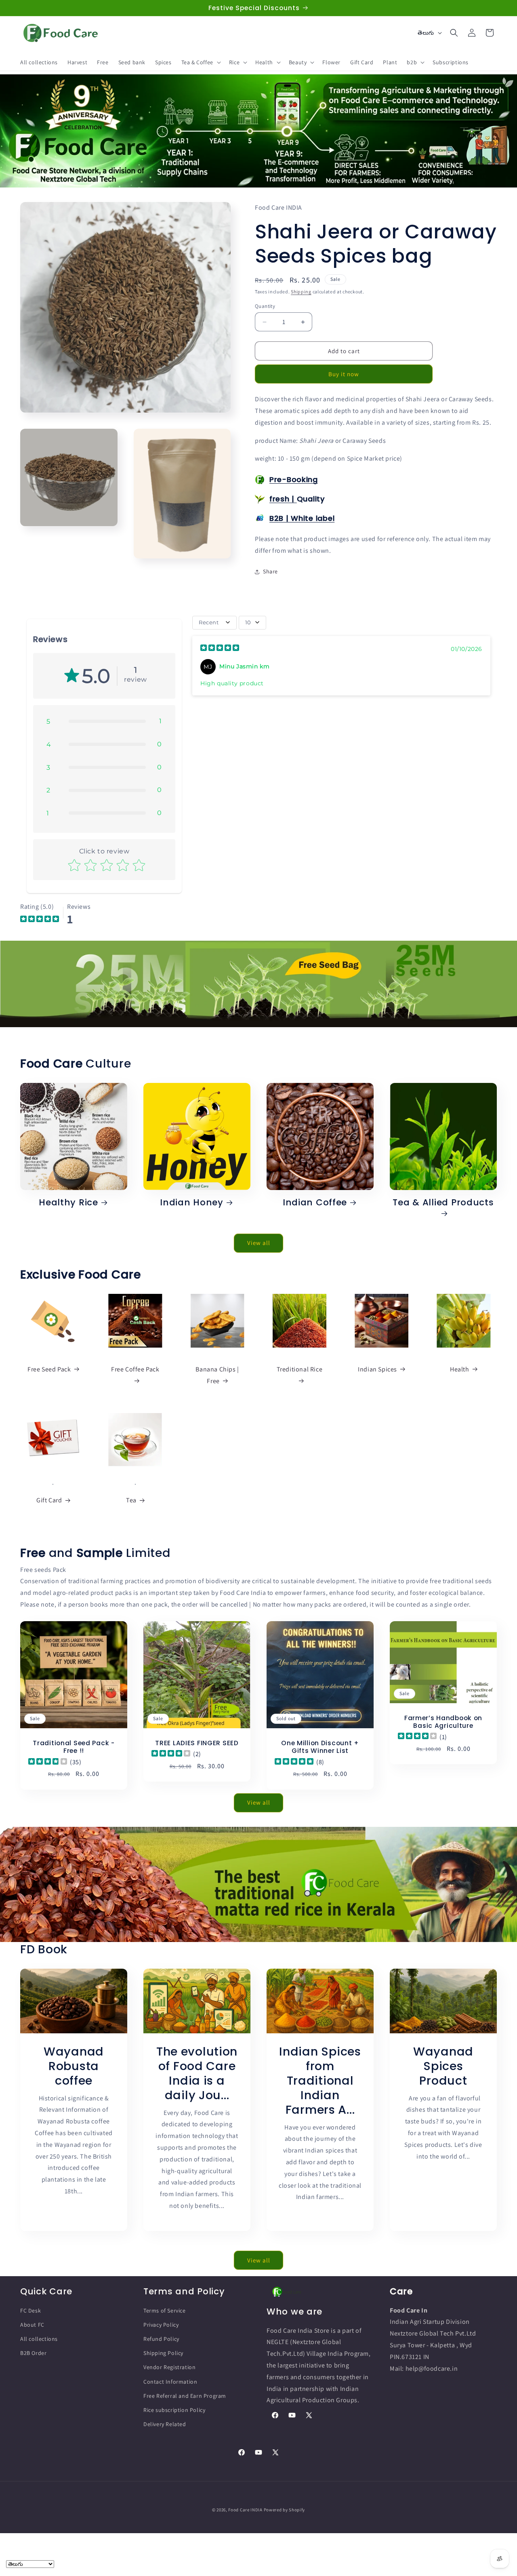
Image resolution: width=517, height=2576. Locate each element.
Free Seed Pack (49, 1369)
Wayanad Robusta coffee (74, 2066)
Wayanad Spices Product (443, 2066)
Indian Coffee (315, 1202)
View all (259, 1243)
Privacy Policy (161, 2325)
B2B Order (33, 2353)
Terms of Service (165, 2311)
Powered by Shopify (285, 2510)
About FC (32, 2325)
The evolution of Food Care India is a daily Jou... (197, 2073)
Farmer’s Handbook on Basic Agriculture (443, 1722)
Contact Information (170, 2382)
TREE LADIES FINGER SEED (197, 1743)
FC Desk (30, 2311)
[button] (200, 62)
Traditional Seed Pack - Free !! (74, 1747)
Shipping (301, 292)
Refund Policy (161, 2339)
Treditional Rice (300, 1369)
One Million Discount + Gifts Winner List (320, 1747)
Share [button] (270, 571)
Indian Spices (377, 1369)
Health (460, 1369)
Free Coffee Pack (135, 1369)
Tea (131, 1501)
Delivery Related (165, 2424)
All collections (39, 2339)
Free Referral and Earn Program (185, 2396)
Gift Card (49, 1501)
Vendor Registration (169, 2367)
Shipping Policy (163, 2353)
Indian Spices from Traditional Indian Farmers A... (320, 2080)
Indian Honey (192, 1202)
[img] (220, 649)
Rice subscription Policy (174, 2410)
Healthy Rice (68, 1202)
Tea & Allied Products (443, 1203)
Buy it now (344, 374)
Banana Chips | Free (217, 1375)
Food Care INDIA (245, 2510)
